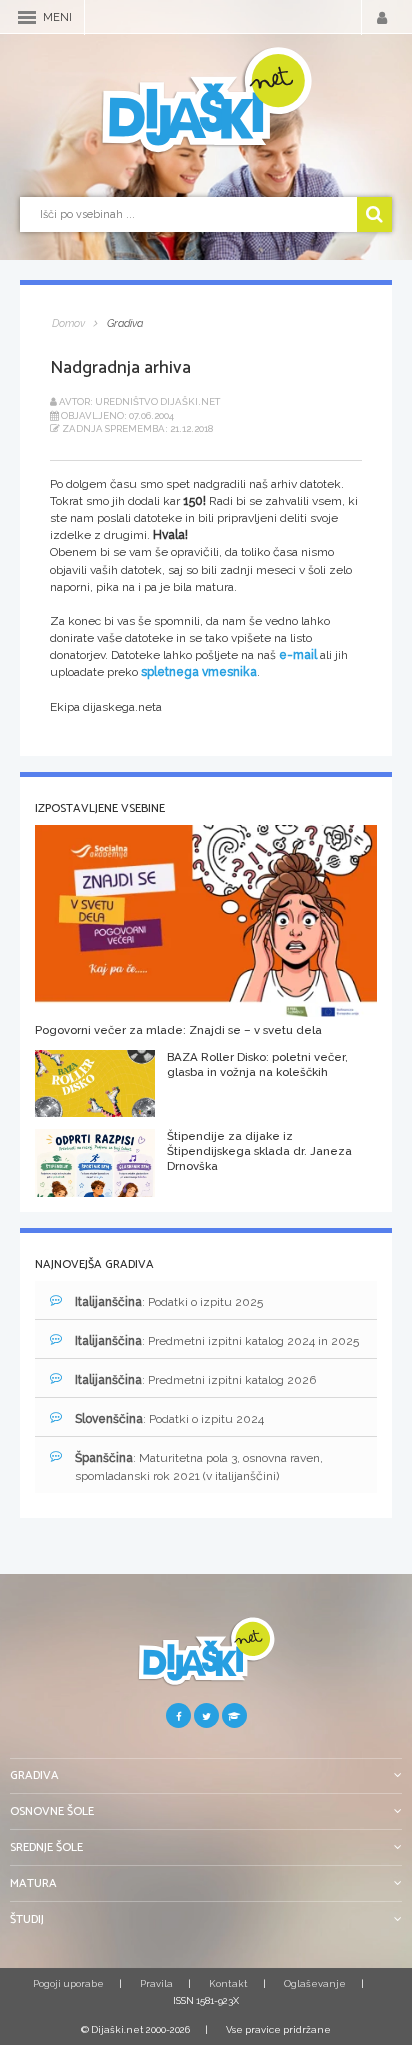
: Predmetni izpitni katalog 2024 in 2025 (217, 1341)
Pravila (156, 1983)
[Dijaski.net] (206, 101)
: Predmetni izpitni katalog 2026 (195, 1380)
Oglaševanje (315, 1983)
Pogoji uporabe (68, 1983)
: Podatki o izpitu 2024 (169, 1419)
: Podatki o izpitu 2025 (169, 1302)
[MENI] (27, 17)
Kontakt (228, 1983)
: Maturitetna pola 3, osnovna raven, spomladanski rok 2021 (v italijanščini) (199, 1466)
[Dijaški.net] (206, 1659)
